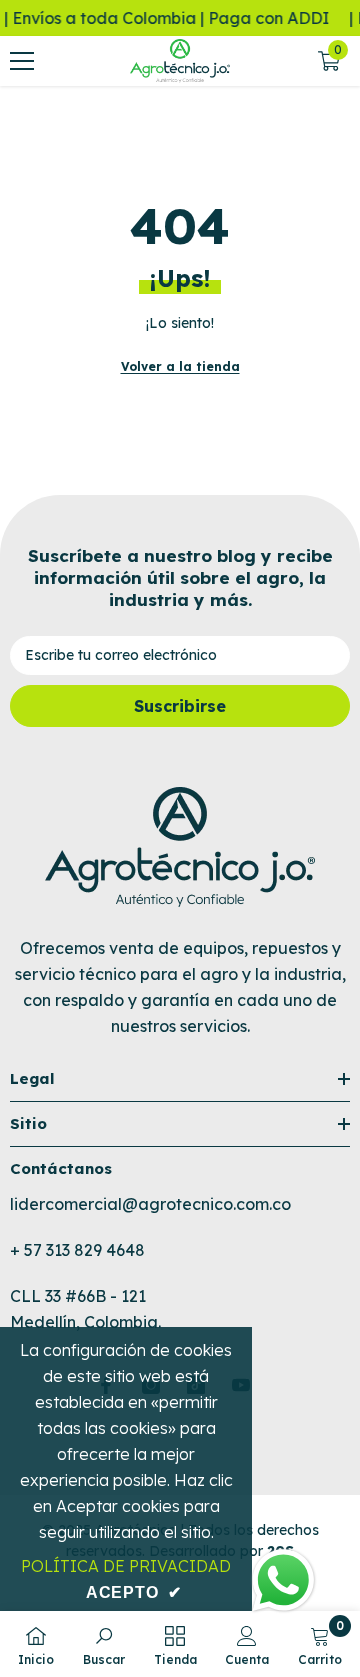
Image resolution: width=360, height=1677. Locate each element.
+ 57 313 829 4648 (77, 1250)
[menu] (22, 61)
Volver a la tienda (180, 366)
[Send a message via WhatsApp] (283, 1580)
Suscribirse (180, 706)
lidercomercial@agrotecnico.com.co (150, 1204)
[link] (104, 1644)
